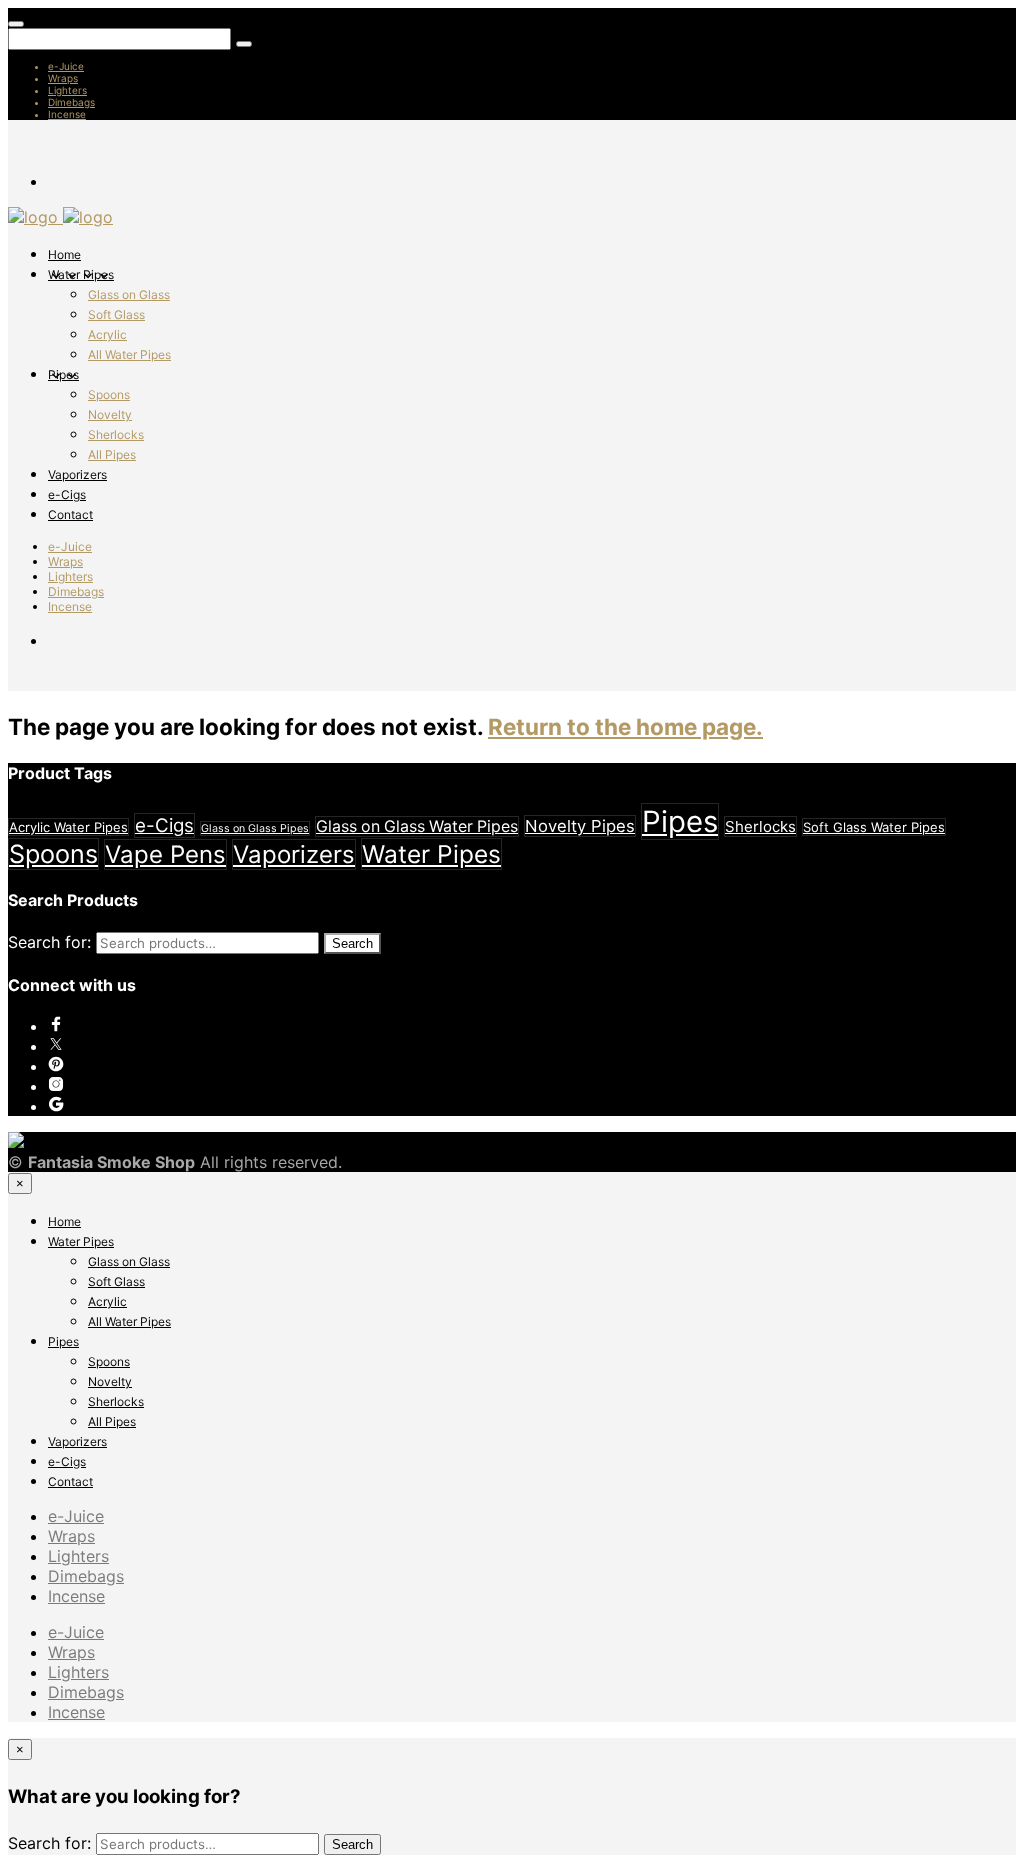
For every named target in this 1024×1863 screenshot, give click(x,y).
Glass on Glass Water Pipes (417, 826)
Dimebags (71, 102)
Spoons (109, 394)
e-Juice (66, 66)
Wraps (63, 78)
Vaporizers (77, 474)
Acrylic (107, 334)
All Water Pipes (129, 354)
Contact (70, 514)
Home (64, 254)
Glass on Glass (129, 294)
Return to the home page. (625, 726)
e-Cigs (67, 494)
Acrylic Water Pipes (68, 827)
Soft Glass (116, 314)
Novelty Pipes (580, 826)
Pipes (63, 374)
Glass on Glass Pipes (255, 828)
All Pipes (112, 454)
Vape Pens (165, 854)
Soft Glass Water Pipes (874, 827)
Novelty (110, 414)
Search (352, 943)
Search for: (49, 942)
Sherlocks (116, 434)
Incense (67, 114)
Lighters (67, 90)
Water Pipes (81, 274)
